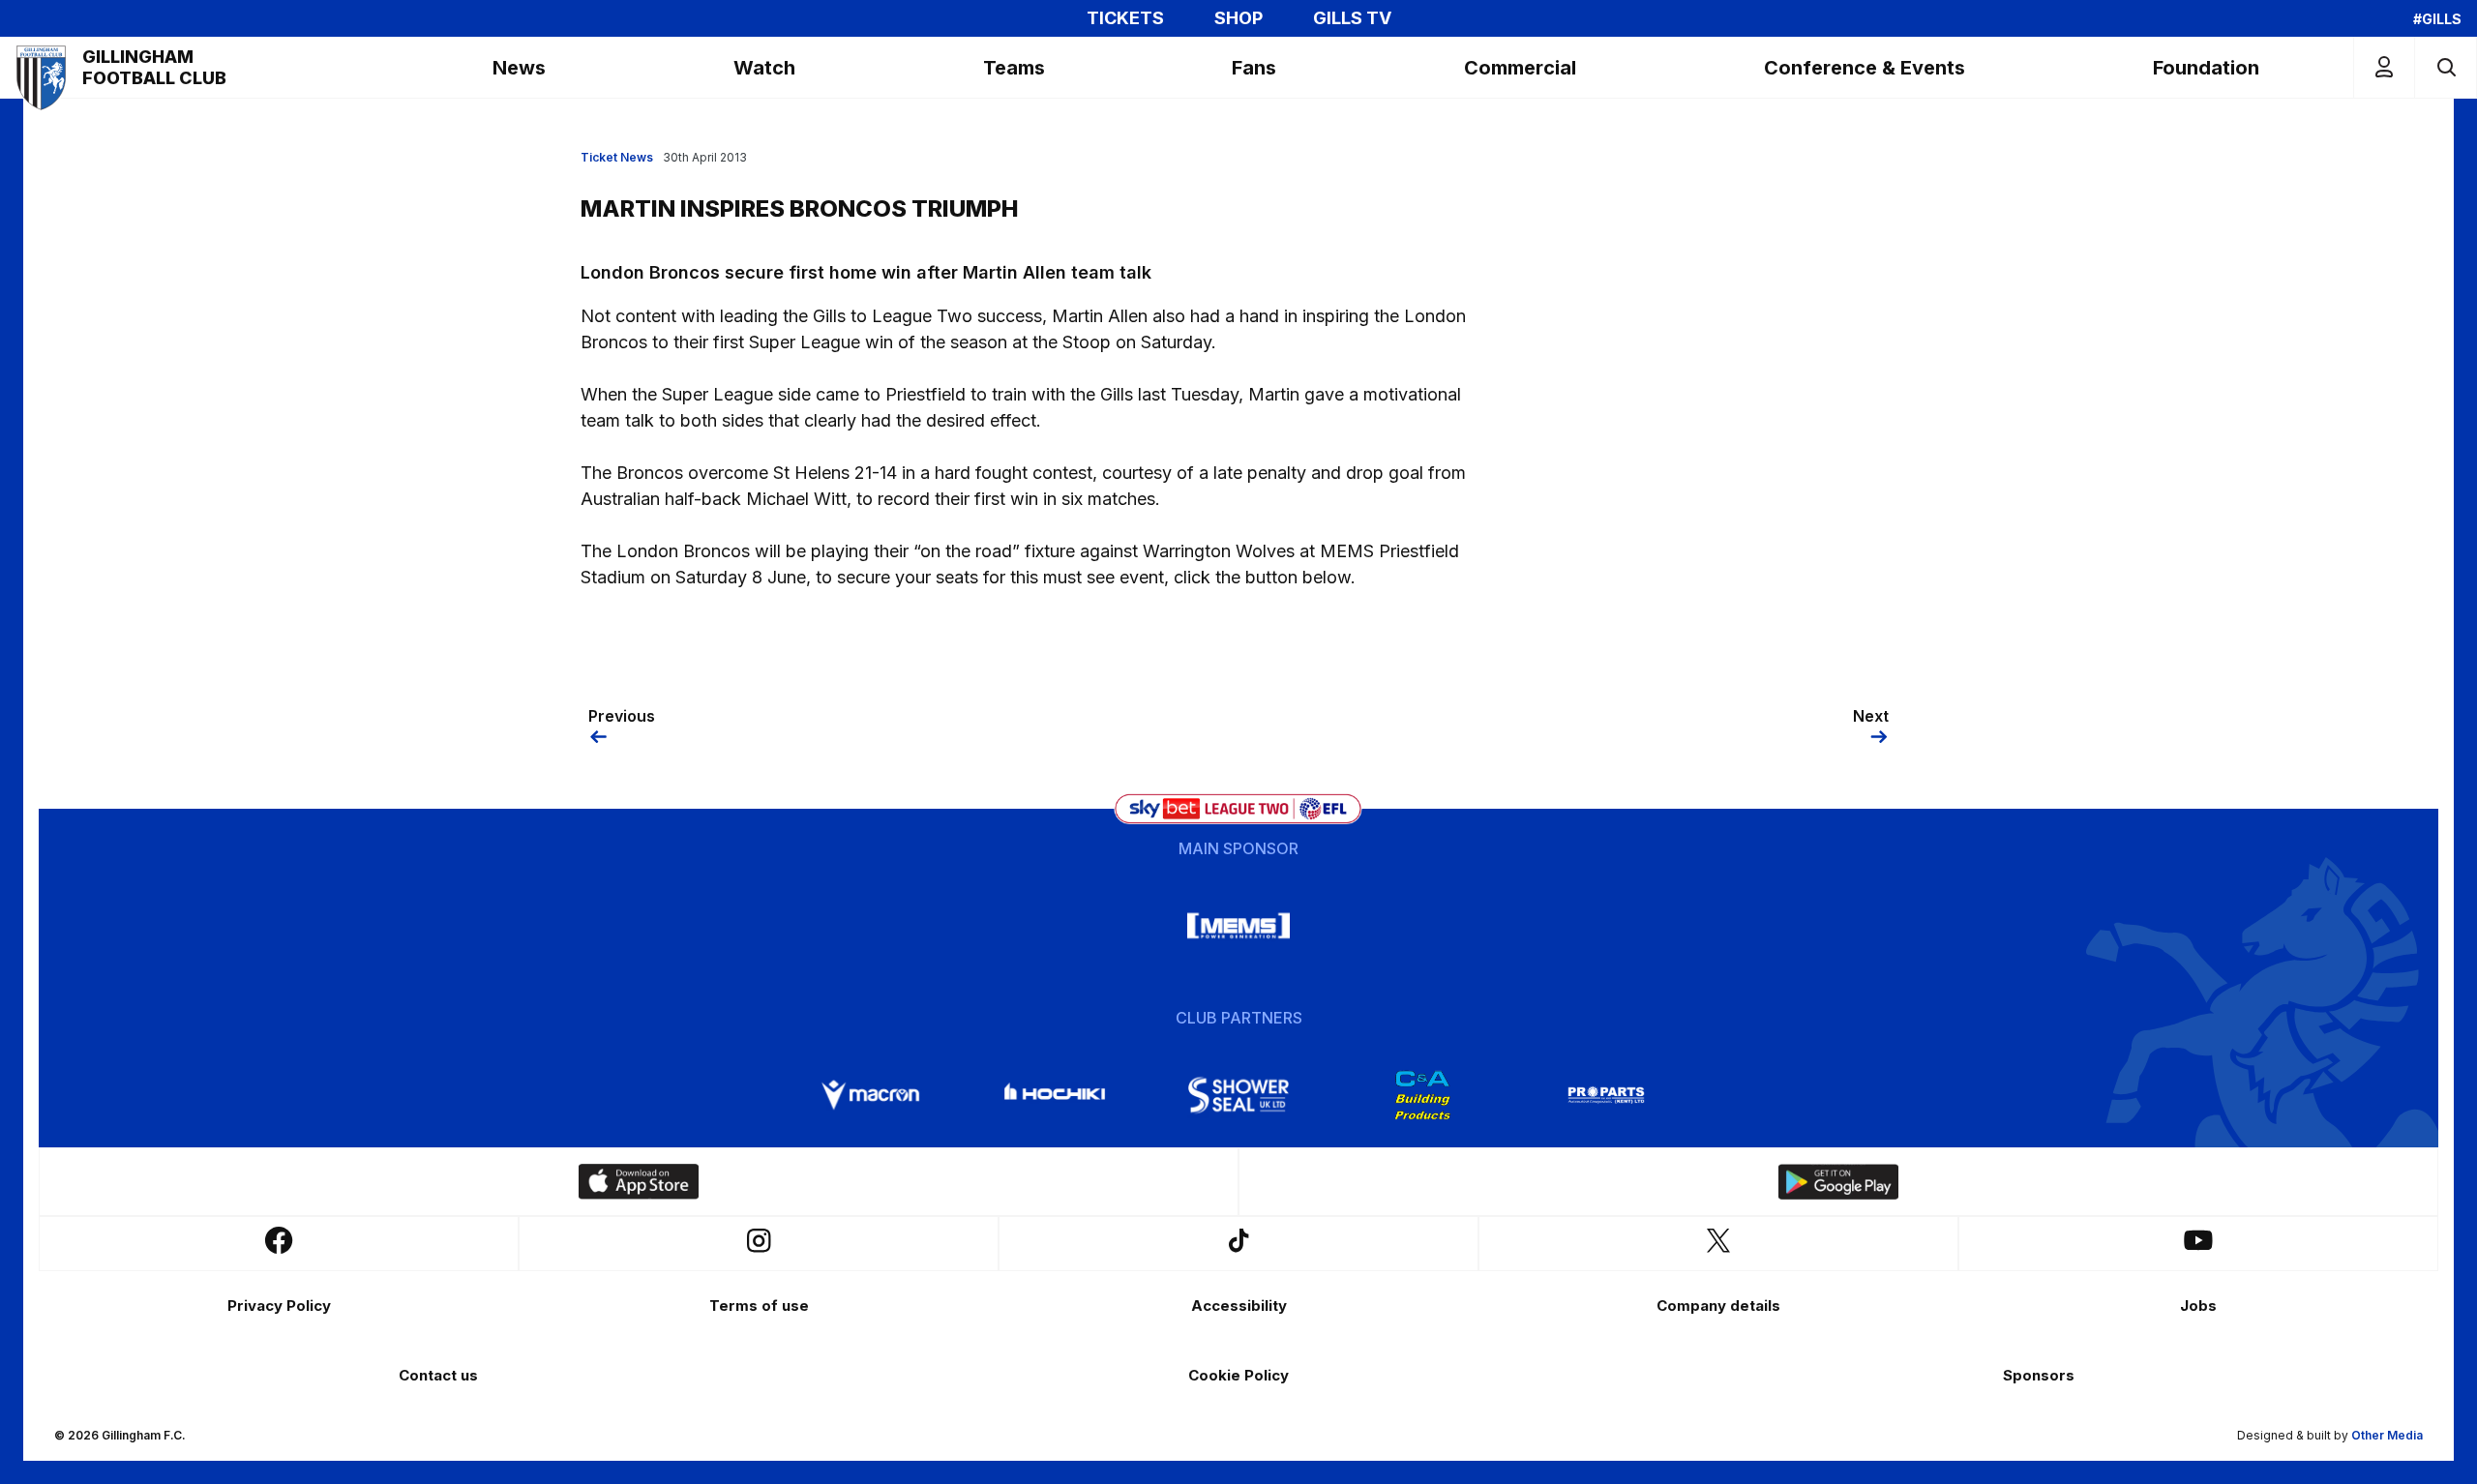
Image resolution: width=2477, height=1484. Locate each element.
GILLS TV (1352, 18)
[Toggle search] (2446, 67)
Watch (764, 68)
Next (1871, 716)
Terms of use (759, 1306)
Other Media (2387, 1435)
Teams (1014, 68)
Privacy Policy (279, 1306)
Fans (1254, 68)
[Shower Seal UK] (1238, 1095)
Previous (622, 716)
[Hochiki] (1055, 1095)
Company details (1718, 1306)
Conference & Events (1865, 68)
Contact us (438, 1375)
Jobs (2198, 1306)
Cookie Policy (1238, 1375)
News (519, 68)
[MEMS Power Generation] (1238, 926)
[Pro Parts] (1606, 1095)
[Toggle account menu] (2384, 67)
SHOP (1238, 18)
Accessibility (1239, 1306)
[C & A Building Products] (1422, 1095)
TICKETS (1125, 18)
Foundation (2206, 68)
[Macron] (871, 1095)
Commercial (1520, 68)
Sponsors (2039, 1375)
